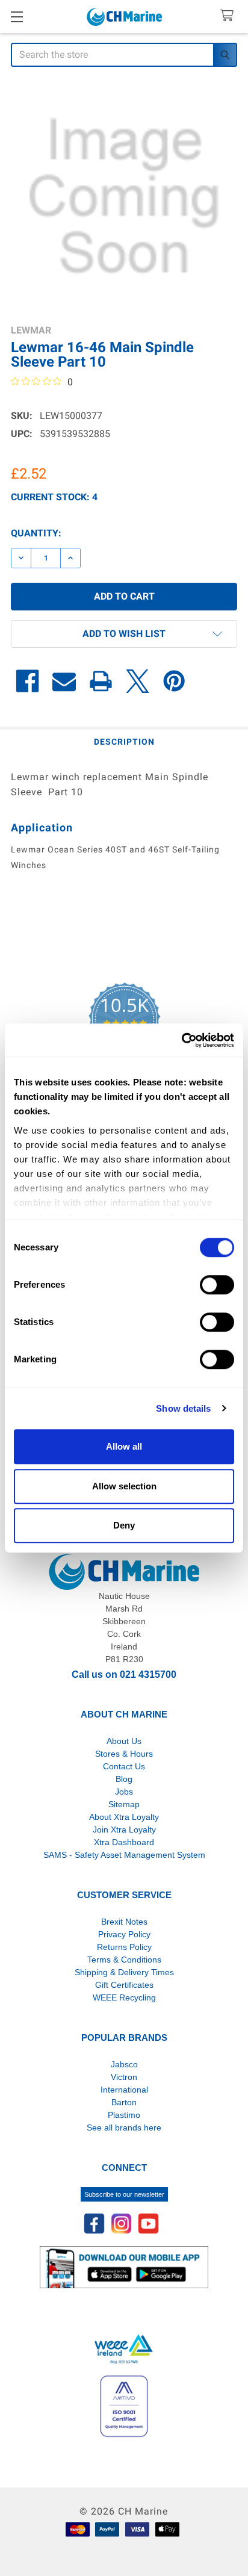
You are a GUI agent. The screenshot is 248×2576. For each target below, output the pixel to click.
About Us (124, 1741)
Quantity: (36, 533)
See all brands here (124, 2128)
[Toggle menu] (17, 17)
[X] (138, 681)
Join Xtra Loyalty (124, 1830)
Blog (124, 1779)
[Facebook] (27, 681)
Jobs (124, 1792)
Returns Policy (124, 1947)
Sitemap (124, 1804)
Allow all (124, 1446)
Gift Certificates (124, 1985)
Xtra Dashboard (124, 1842)
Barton (124, 2102)
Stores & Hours (124, 1754)
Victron (124, 2077)
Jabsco (124, 2064)
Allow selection (124, 1486)
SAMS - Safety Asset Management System (124, 1855)
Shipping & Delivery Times (124, 1972)
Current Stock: (54, 497)
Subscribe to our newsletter (124, 2194)
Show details (183, 1408)
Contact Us (124, 1766)
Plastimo (124, 2115)
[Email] (64, 681)
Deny (124, 1525)
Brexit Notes (124, 1922)
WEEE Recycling (124, 1997)
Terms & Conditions (124, 1960)
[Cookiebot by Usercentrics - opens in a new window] (181, 1040)
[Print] (101, 681)
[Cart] (230, 16)
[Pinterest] (174, 681)
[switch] (217, 1285)
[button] (124, 634)
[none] (124, 197)
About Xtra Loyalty (124, 1817)
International (124, 2090)
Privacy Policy (124, 1934)
